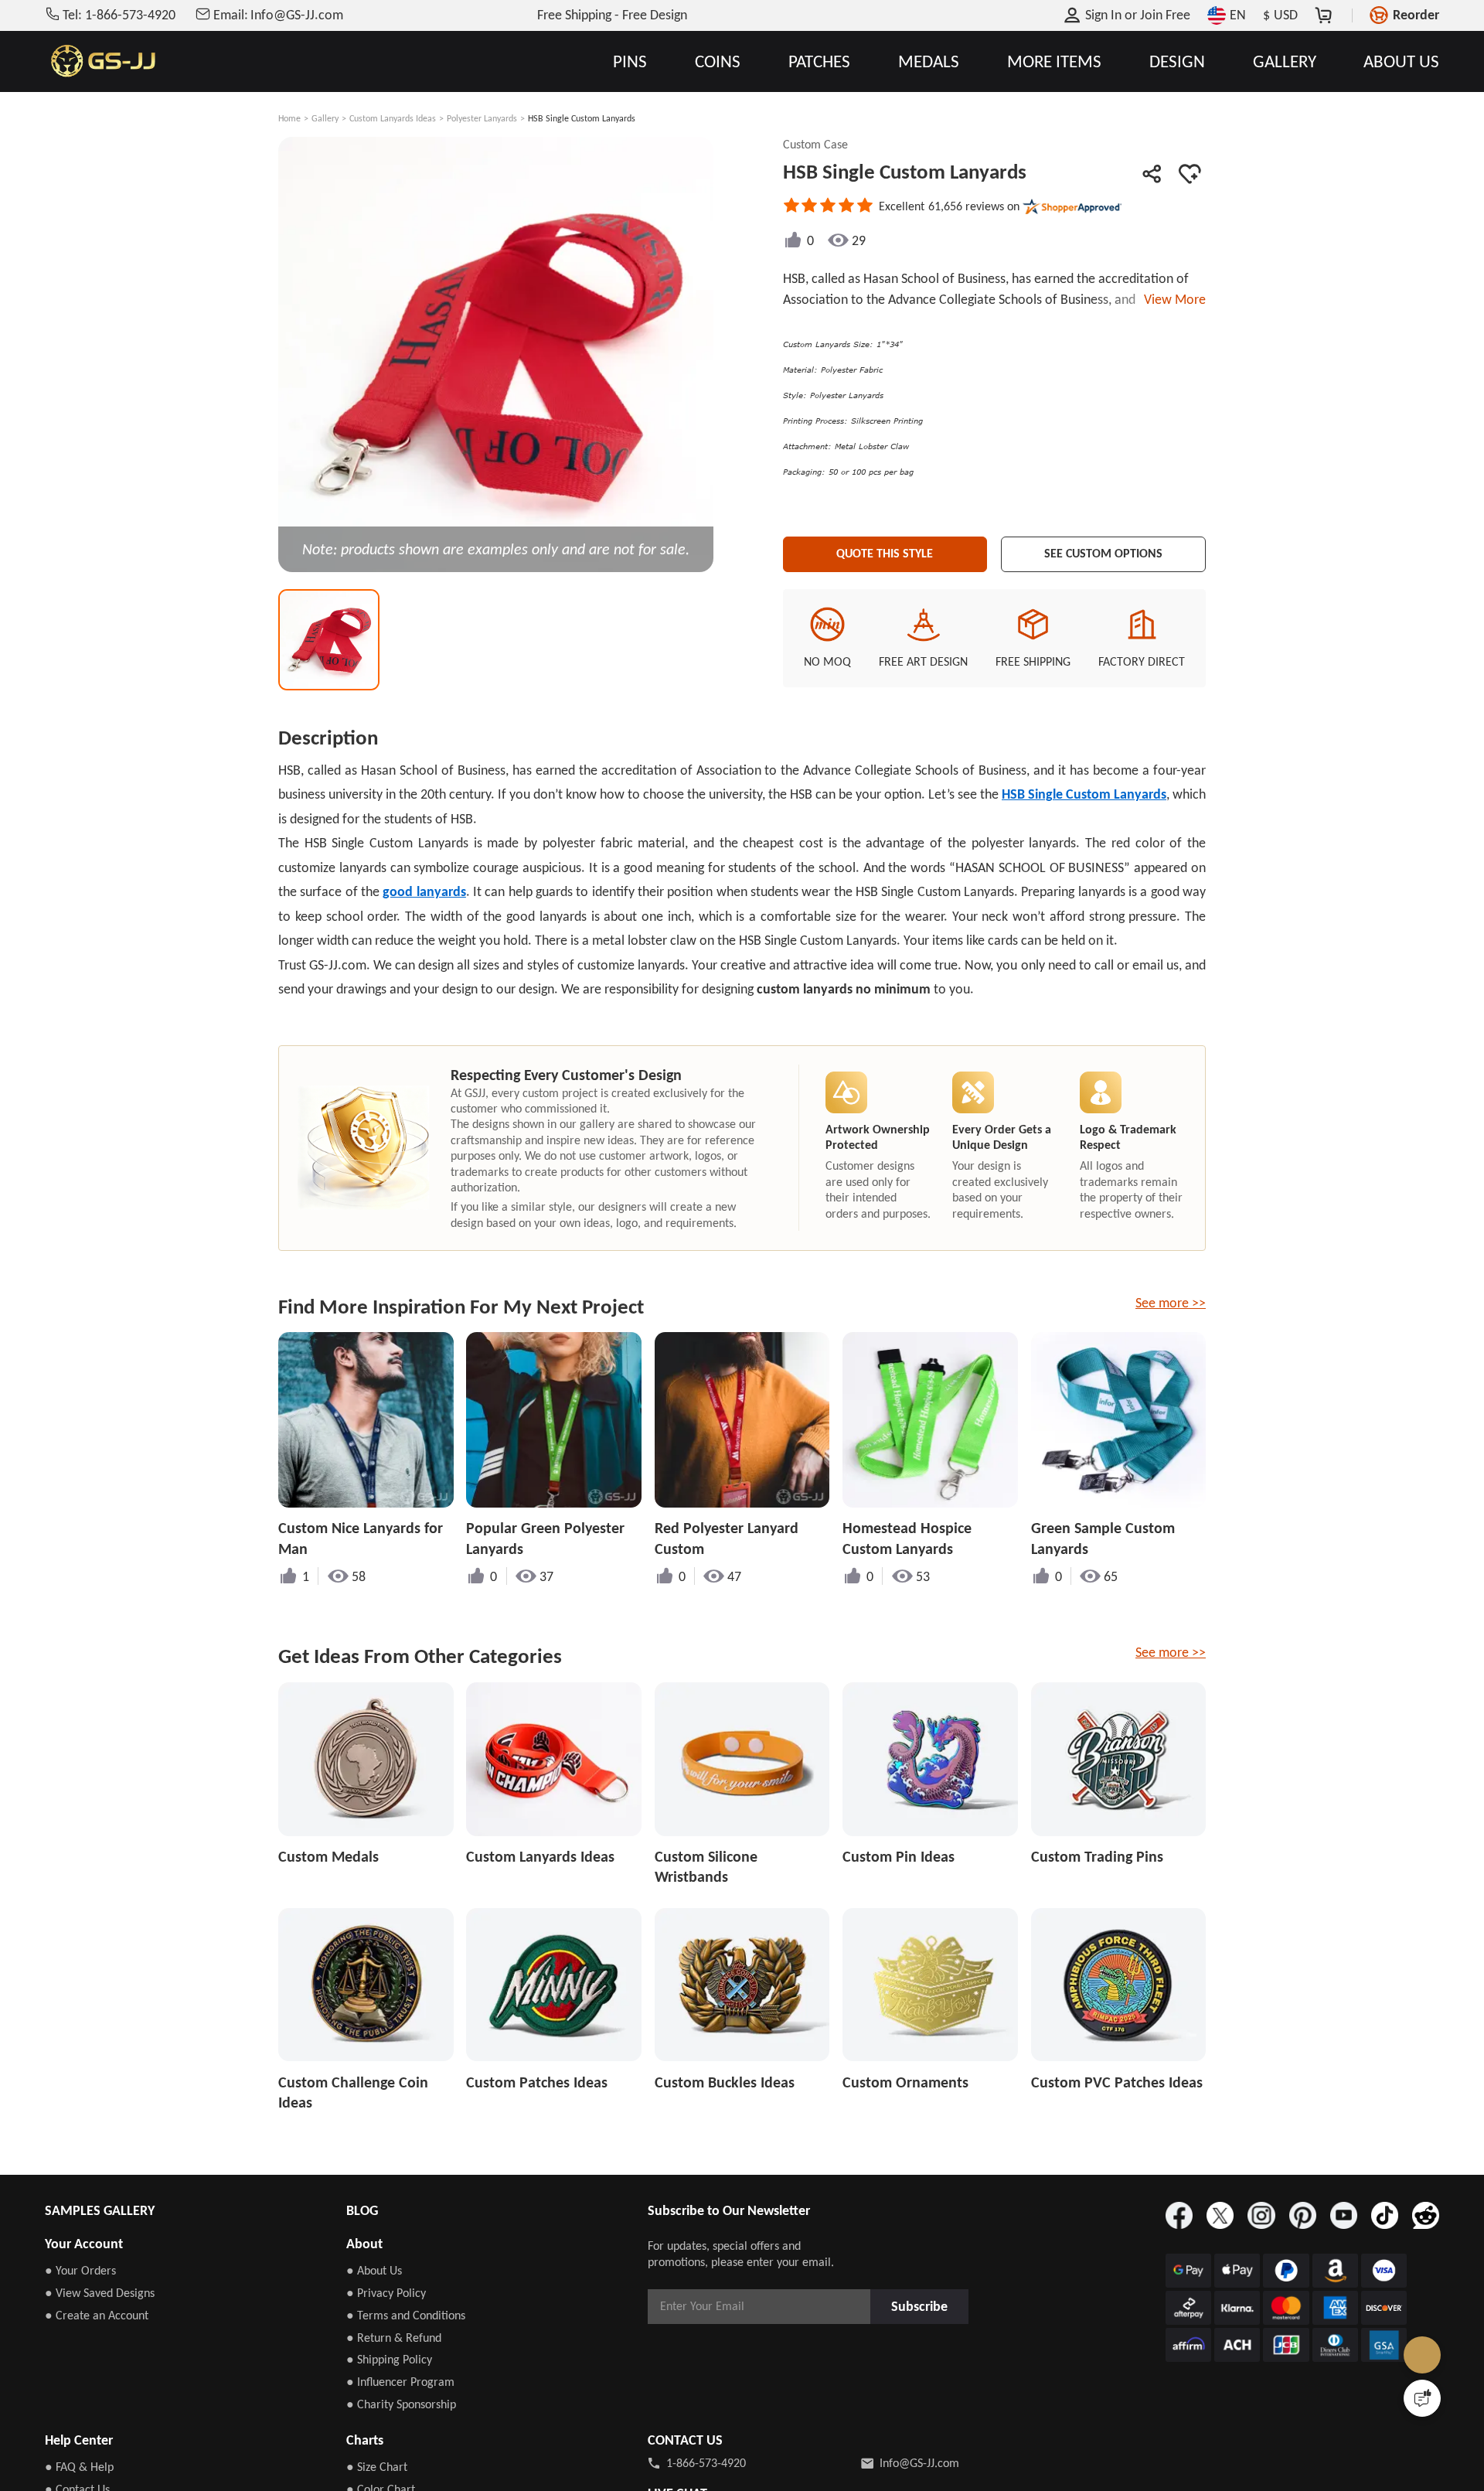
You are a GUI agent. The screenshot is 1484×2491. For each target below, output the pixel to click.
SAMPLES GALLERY (100, 2210)
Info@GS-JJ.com (919, 2463)
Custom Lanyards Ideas (393, 118)
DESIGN (1177, 61)
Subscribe (924, 2306)
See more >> (1171, 1303)
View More (1172, 299)
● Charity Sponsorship (401, 2404)
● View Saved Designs (100, 2293)
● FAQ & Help (79, 2467)
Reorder (1416, 15)
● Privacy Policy (386, 2293)
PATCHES (819, 61)
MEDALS (929, 61)
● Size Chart (377, 2467)
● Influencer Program (400, 2382)
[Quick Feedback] (1422, 2398)
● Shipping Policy (389, 2359)
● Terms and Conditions (406, 2315)
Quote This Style (885, 551)
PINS (630, 61)
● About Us (374, 2270)
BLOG (362, 2210)
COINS (718, 61)
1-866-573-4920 (706, 2463)
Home (289, 118)
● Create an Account (97, 2315)
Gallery (325, 118)
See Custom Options (1104, 551)
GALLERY (1285, 61)
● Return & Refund (394, 2338)
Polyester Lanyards (482, 118)
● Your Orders (80, 2270)
